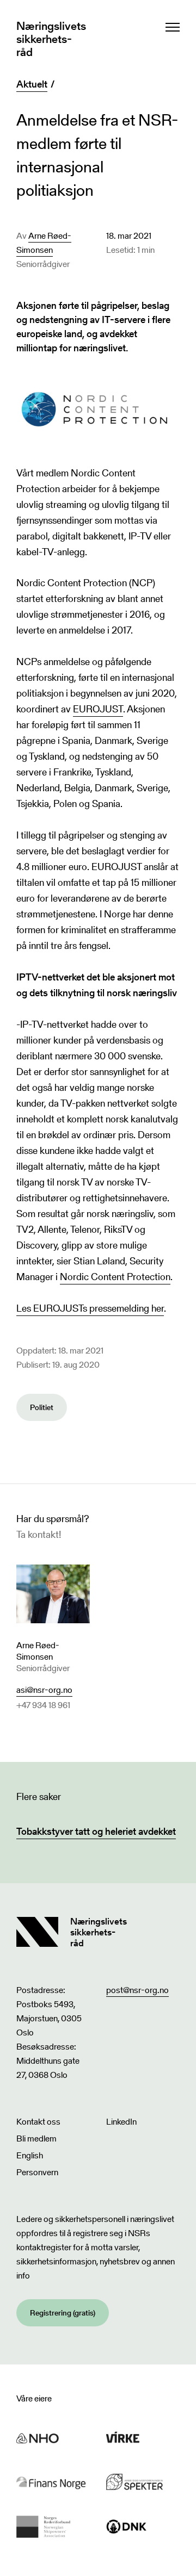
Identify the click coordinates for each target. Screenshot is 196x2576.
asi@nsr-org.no (44, 1690)
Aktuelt (32, 84)
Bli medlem (36, 2139)
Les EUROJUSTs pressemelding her (90, 1308)
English (30, 2155)
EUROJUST (98, 709)
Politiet (42, 1407)
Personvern (37, 2172)
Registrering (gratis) (63, 2313)
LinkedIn (121, 2122)
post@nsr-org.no (137, 1990)
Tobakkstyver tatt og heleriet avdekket (96, 1831)
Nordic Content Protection (115, 1277)
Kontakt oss (38, 2122)
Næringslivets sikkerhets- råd (51, 39)
